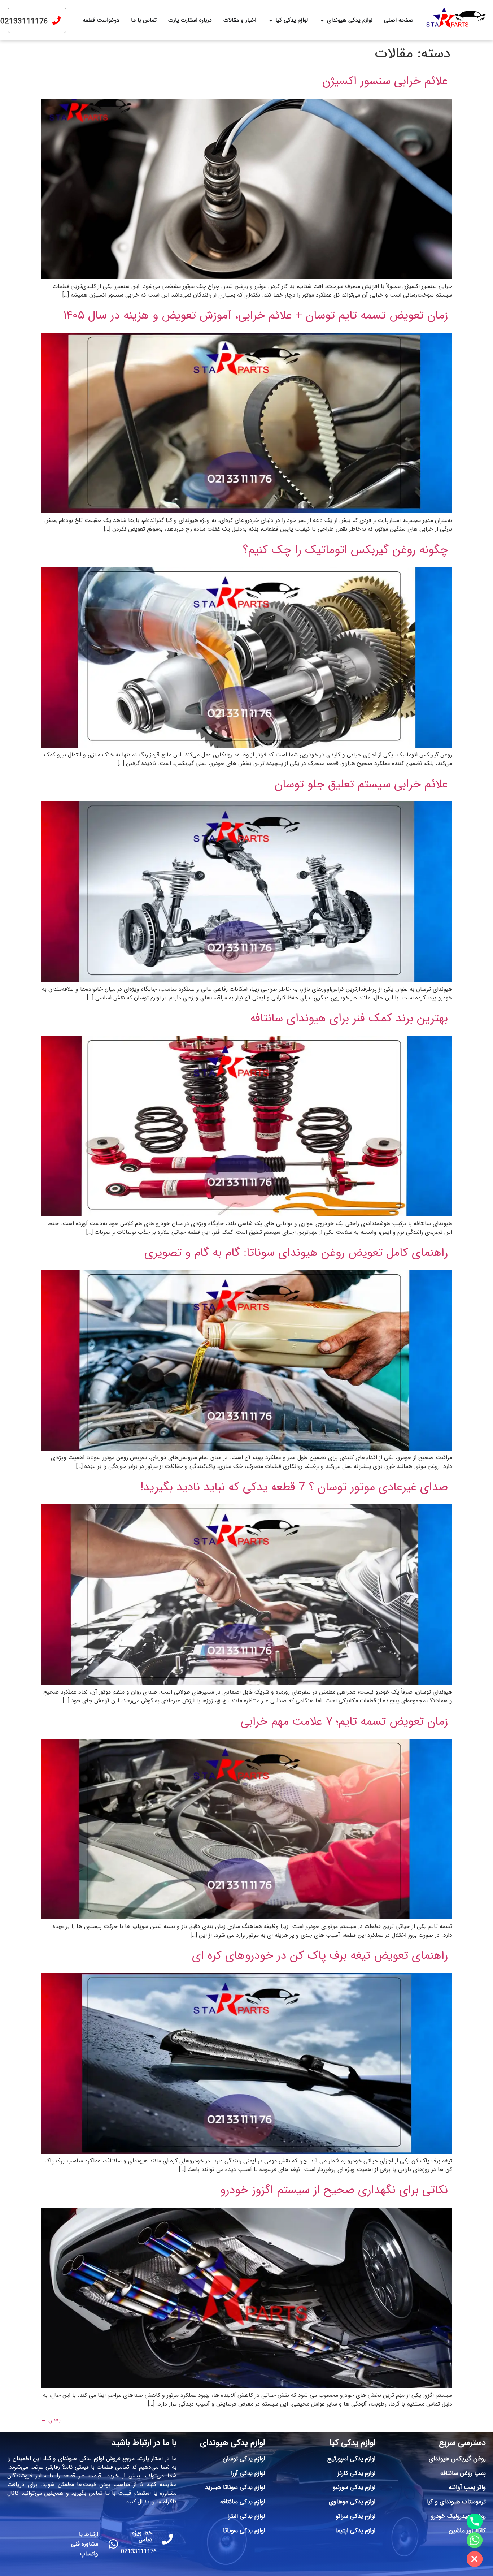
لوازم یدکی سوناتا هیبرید (235, 2487)
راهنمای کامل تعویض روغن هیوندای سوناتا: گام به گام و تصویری (296, 1253)
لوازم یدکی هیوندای (232, 2443)
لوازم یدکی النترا (246, 2516)
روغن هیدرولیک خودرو (458, 2516)
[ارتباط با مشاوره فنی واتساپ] (113, 2544)
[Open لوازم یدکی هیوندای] (322, 20)
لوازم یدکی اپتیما (355, 2531)
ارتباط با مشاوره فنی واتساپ (85, 2544)
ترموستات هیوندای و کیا (456, 2502)
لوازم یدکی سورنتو (354, 2487)
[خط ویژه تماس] (167, 2539)
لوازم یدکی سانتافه (243, 2502)
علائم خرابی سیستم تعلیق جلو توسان (361, 785)
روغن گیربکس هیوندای (457, 2459)
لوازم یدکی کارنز (356, 2473)
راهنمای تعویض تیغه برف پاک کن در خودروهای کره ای (320, 1956)
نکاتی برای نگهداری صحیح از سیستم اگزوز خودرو (334, 2190)
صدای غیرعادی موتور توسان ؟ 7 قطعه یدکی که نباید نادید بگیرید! (294, 1487)
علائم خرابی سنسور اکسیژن (385, 81)
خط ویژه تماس (142, 2536)
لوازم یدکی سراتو (355, 2516)
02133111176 (24, 21)
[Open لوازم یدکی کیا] (271, 20)
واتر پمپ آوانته (467, 2487)
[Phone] (475, 2521)
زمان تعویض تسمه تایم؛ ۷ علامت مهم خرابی (344, 1722)
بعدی (51, 2420)
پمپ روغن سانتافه (463, 2473)
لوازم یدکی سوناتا (244, 2531)
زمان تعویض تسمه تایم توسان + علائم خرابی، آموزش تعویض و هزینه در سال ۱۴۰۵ (256, 316)
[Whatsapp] (475, 2540)
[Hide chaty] (475, 2559)
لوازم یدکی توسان (244, 2459)
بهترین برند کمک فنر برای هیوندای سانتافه (349, 1019)
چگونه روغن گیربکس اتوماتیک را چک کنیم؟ (345, 550)
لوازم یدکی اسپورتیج (351, 2459)
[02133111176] (56, 20)
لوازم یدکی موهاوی (352, 2502)
